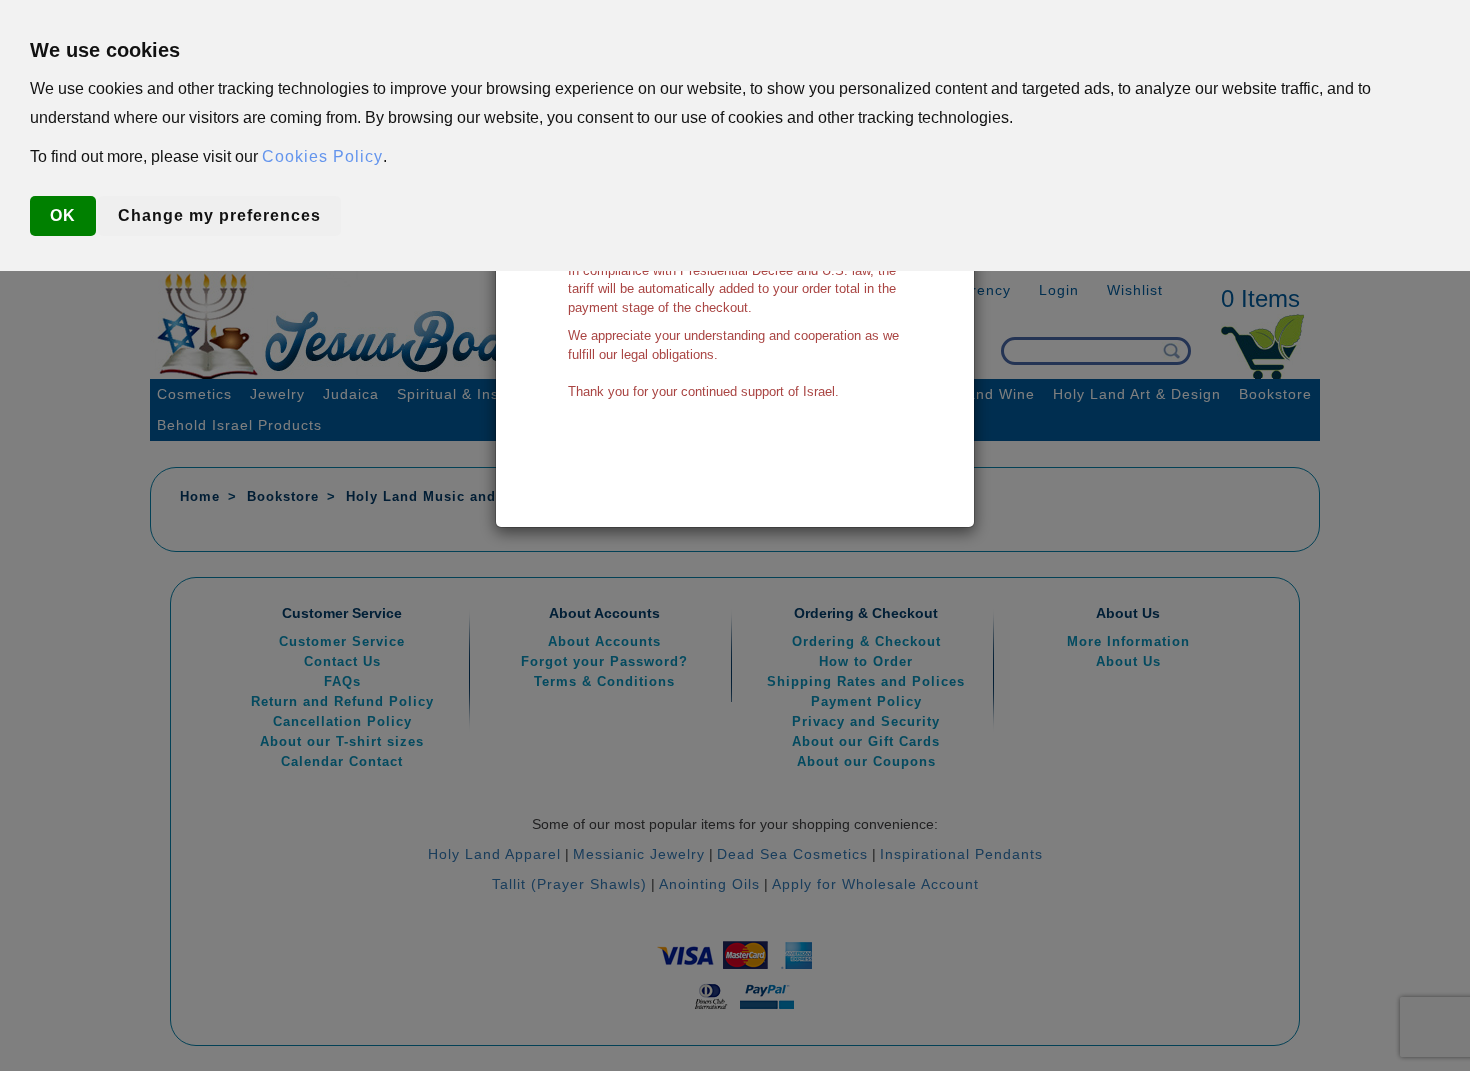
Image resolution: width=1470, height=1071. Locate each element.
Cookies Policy (322, 156)
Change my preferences (219, 215)
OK (63, 215)
